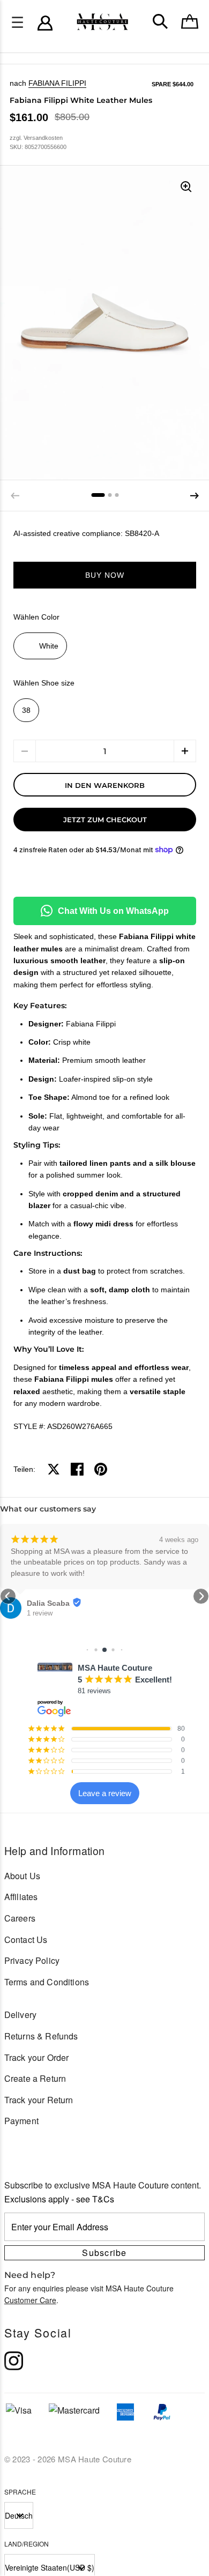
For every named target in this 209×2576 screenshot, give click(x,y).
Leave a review (105, 1793)
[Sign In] (45, 23)
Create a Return (35, 2078)
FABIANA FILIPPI (57, 83)
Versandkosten (43, 138)
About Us (22, 1876)
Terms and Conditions (47, 1982)
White (49, 646)
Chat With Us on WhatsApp (113, 911)
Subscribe (104, 2253)
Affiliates (21, 1897)
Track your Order (37, 2057)
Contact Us (26, 1940)
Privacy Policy (32, 1960)
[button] (195, 496)
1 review (40, 1613)
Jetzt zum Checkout (105, 820)
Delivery (20, 2015)
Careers (20, 1918)
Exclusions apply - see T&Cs (59, 2199)
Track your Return (39, 2100)
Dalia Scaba (48, 1603)
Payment (21, 2121)
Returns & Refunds (41, 2036)
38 (26, 710)
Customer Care (30, 2300)
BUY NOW (105, 575)
